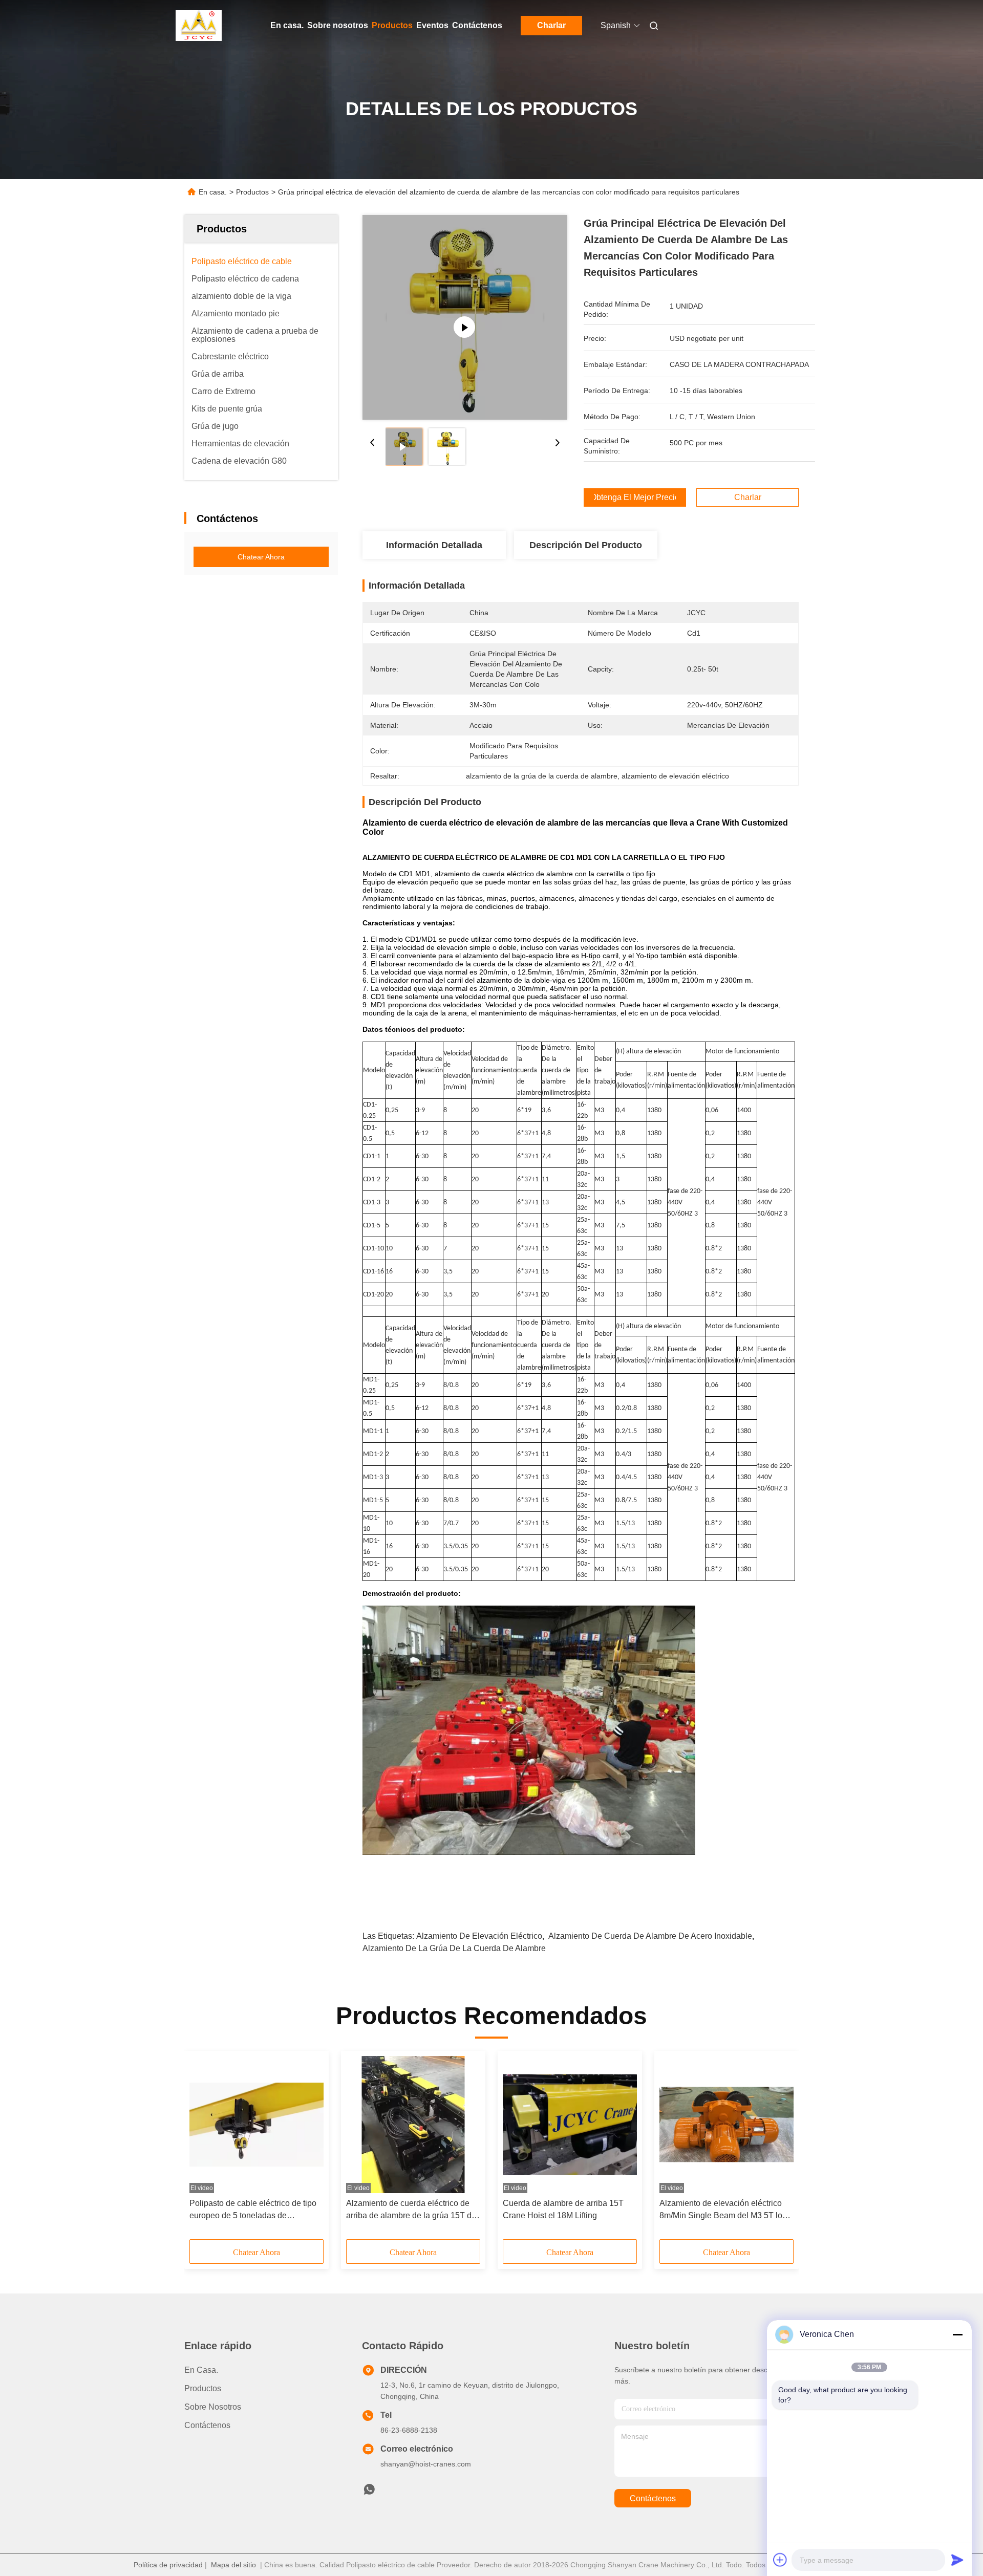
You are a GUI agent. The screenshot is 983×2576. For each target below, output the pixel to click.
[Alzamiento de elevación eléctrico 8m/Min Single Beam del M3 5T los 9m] (726, 2125)
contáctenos (653, 2498)
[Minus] (957, 2334)
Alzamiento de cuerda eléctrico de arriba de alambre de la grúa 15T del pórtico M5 (412, 2210)
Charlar (551, 25)
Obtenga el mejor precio (635, 497)
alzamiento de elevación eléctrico (479, 1936)
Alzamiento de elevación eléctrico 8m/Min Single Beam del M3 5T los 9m (723, 2210)
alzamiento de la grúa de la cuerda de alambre (454, 1948)
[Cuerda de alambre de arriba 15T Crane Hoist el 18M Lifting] (570, 2125)
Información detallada (434, 545)
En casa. (287, 25)
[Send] (957, 2560)
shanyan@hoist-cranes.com (426, 2464)
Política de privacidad (168, 2565)
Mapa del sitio (233, 2565)
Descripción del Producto (586, 545)
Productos (392, 25)
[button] (203, 2149)
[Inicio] (199, 26)
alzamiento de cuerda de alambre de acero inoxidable (650, 1936)
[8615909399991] (369, 2492)
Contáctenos (477, 25)
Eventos (432, 25)
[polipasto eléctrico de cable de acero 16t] (465, 317)
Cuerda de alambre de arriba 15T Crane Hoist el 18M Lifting (563, 2209)
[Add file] (780, 2560)
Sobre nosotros (338, 25)
